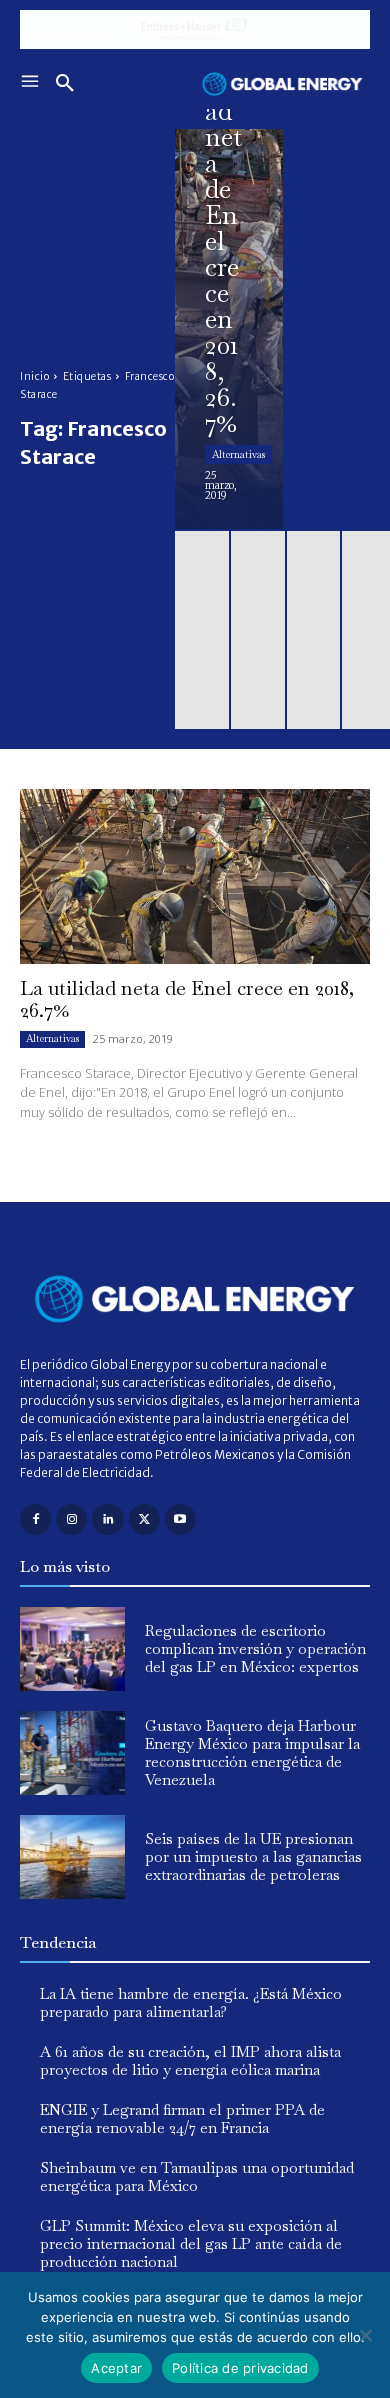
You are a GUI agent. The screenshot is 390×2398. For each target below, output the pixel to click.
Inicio (34, 376)
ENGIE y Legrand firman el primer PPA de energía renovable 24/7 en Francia (182, 2118)
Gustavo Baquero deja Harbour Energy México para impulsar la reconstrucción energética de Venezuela (252, 1752)
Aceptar (116, 2368)
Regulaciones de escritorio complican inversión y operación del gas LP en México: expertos (255, 1648)
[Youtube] (180, 1519)
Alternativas (238, 454)
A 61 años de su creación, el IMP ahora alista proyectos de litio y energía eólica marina (190, 2060)
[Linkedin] (107, 1519)
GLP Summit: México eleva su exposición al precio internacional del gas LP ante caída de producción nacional (191, 2243)
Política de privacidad (240, 2368)
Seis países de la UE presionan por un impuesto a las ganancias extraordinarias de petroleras (253, 1856)
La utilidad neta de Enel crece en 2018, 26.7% (187, 999)
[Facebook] (35, 1519)
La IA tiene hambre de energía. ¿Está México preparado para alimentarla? (191, 2002)
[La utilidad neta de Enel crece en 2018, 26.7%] (229, 329)
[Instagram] (71, 1519)
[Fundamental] (195, 29)
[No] (365, 2335)
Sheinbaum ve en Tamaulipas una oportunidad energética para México (197, 2176)
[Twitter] (144, 1519)
